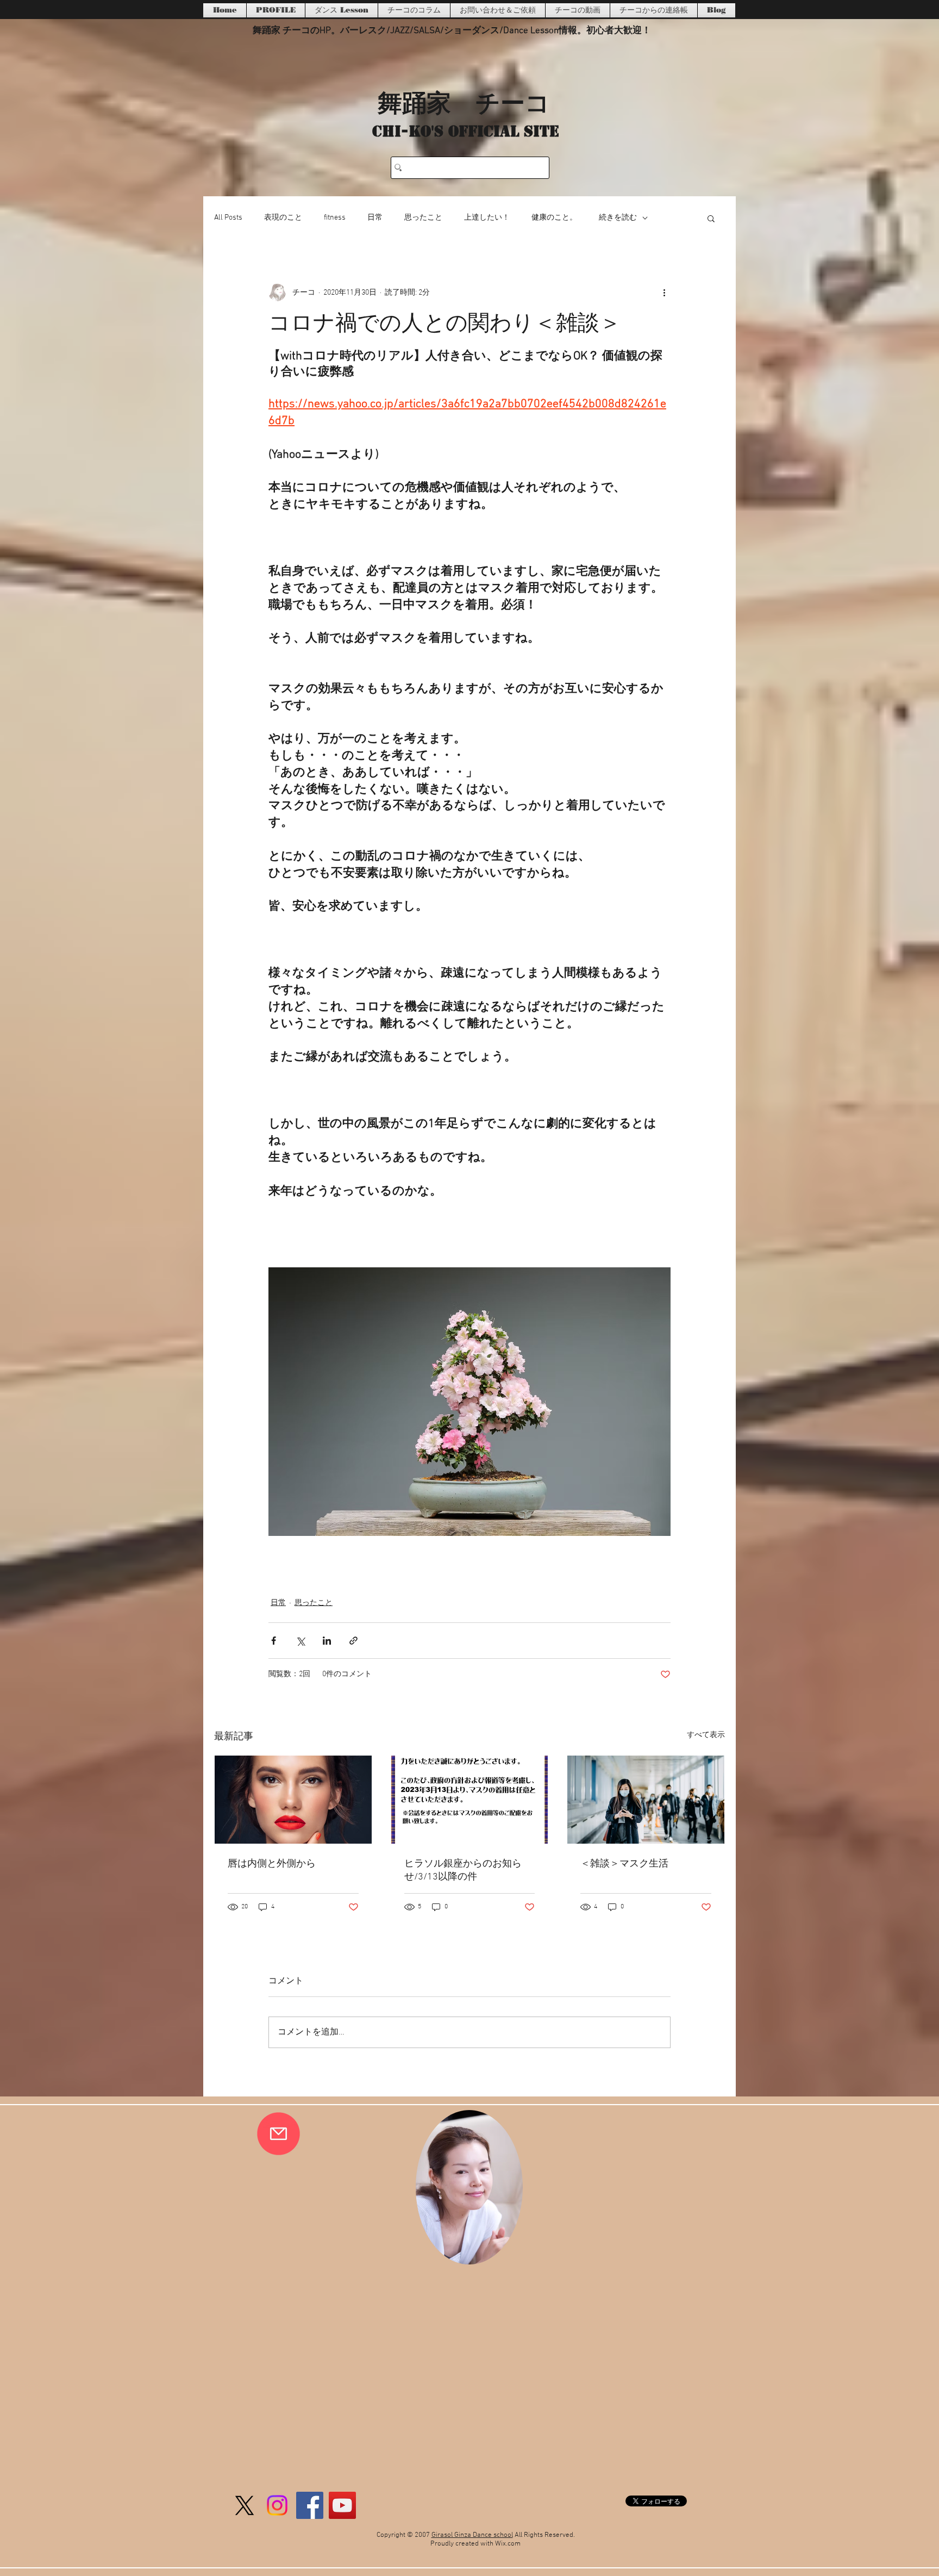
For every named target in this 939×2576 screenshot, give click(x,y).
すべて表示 (706, 1735)
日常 (375, 218)
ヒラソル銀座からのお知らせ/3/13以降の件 (463, 1871)
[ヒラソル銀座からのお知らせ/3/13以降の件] (470, 1800)
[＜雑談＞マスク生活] (646, 1800)
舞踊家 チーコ (464, 102)
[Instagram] (277, 2505)
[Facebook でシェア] (274, 1641)
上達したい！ (487, 218)
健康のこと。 (554, 218)
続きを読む (618, 218)
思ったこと (423, 218)
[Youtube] (342, 2505)
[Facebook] (310, 2505)
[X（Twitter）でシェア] (300, 1641)
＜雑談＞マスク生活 (624, 1864)
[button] (711, 218)
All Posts (228, 218)
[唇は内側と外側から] (293, 1800)
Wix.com (508, 2544)
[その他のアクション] (664, 293)
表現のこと (283, 218)
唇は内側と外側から (272, 1864)
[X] (245, 2505)
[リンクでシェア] (353, 1641)
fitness (335, 218)
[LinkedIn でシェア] (327, 1641)
